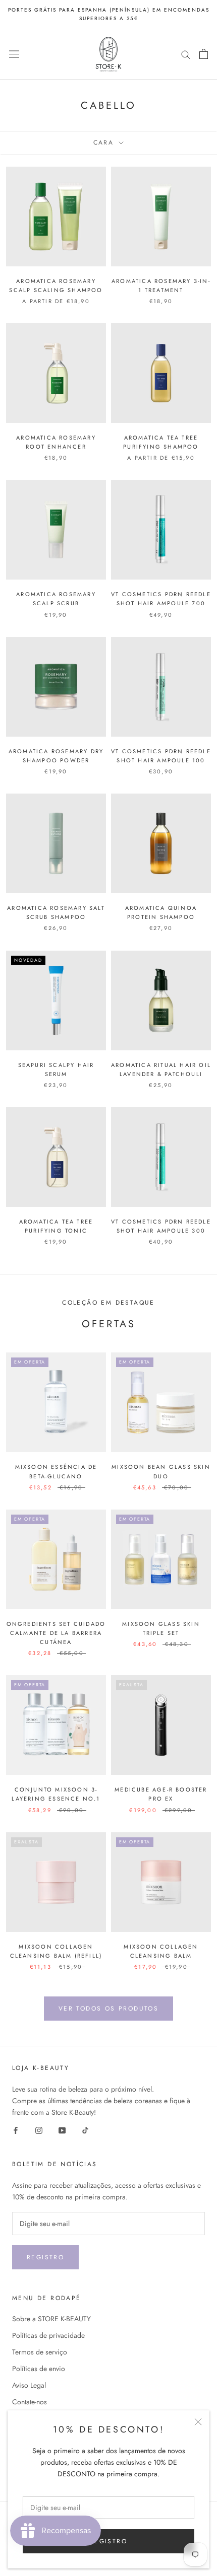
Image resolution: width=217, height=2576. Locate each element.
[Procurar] (186, 54)
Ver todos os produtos (108, 2009)
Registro (45, 2257)
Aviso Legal (29, 2385)
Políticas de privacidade (48, 2335)
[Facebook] (16, 2130)
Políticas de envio (39, 2369)
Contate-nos (30, 2402)
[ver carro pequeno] (204, 54)
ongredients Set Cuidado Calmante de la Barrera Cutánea (56, 1633)
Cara (105, 142)
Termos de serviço (40, 2352)
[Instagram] (39, 2130)
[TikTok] (85, 2130)
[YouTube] (62, 2130)
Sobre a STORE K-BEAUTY (51, 2319)
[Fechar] (198, 2422)
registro (108, 2541)
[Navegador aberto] (14, 54)
